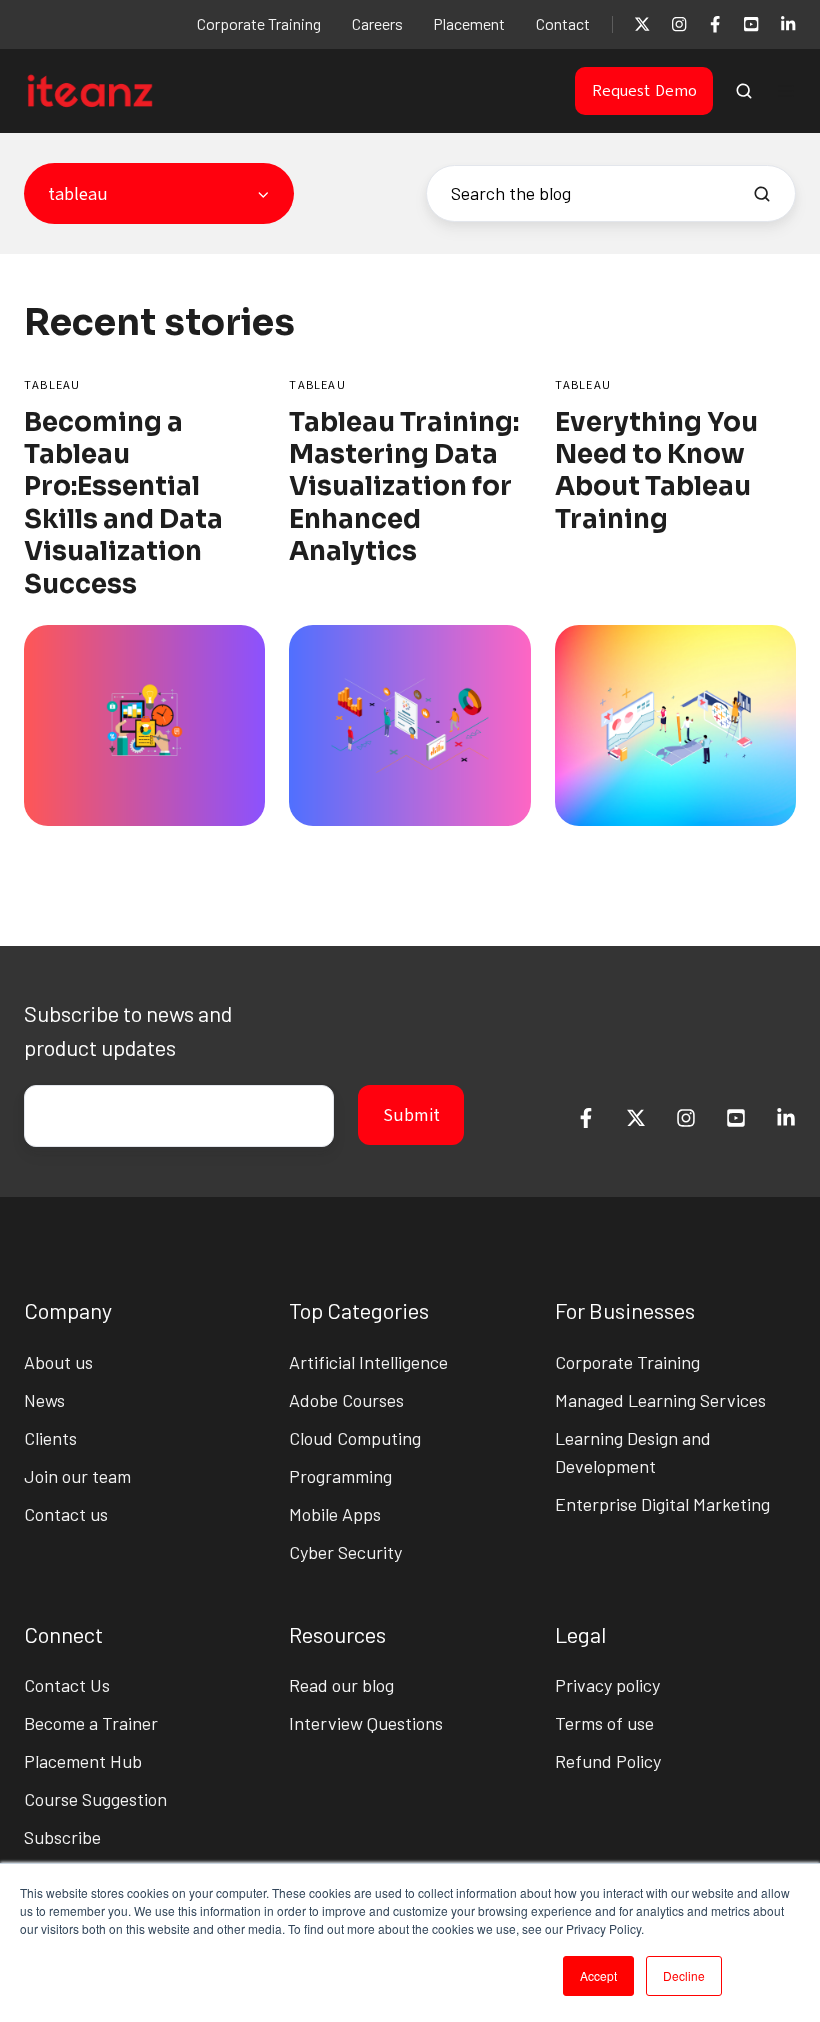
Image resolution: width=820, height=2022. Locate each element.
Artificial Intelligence (368, 1362)
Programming (340, 1476)
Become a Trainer (91, 1723)
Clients (50, 1438)
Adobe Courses (346, 1400)
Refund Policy (608, 1761)
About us (58, 1362)
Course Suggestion (95, 1799)
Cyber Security (345, 1552)
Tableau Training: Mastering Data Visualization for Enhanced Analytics (404, 487)
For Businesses (625, 1310)
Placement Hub (83, 1761)
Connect (63, 1634)
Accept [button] (598, 1975)
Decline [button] (684, 1975)
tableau (52, 385)
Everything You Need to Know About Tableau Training (656, 471)
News (44, 1400)
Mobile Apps (335, 1514)
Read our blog (341, 1685)
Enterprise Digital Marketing (662, 1504)
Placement (469, 23)
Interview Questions (366, 1723)
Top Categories (359, 1310)
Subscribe (62, 1837)
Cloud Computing (355, 1438)
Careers (377, 23)
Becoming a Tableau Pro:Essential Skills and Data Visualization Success (123, 503)
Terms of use (604, 1723)
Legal (580, 1634)
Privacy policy (607, 1685)
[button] (744, 91)
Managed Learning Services (660, 1400)
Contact (563, 23)
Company (68, 1310)
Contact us (66, 1514)
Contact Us (67, 1685)
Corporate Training (259, 23)
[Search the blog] (762, 194)
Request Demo (644, 91)
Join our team (77, 1476)
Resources (337, 1634)
